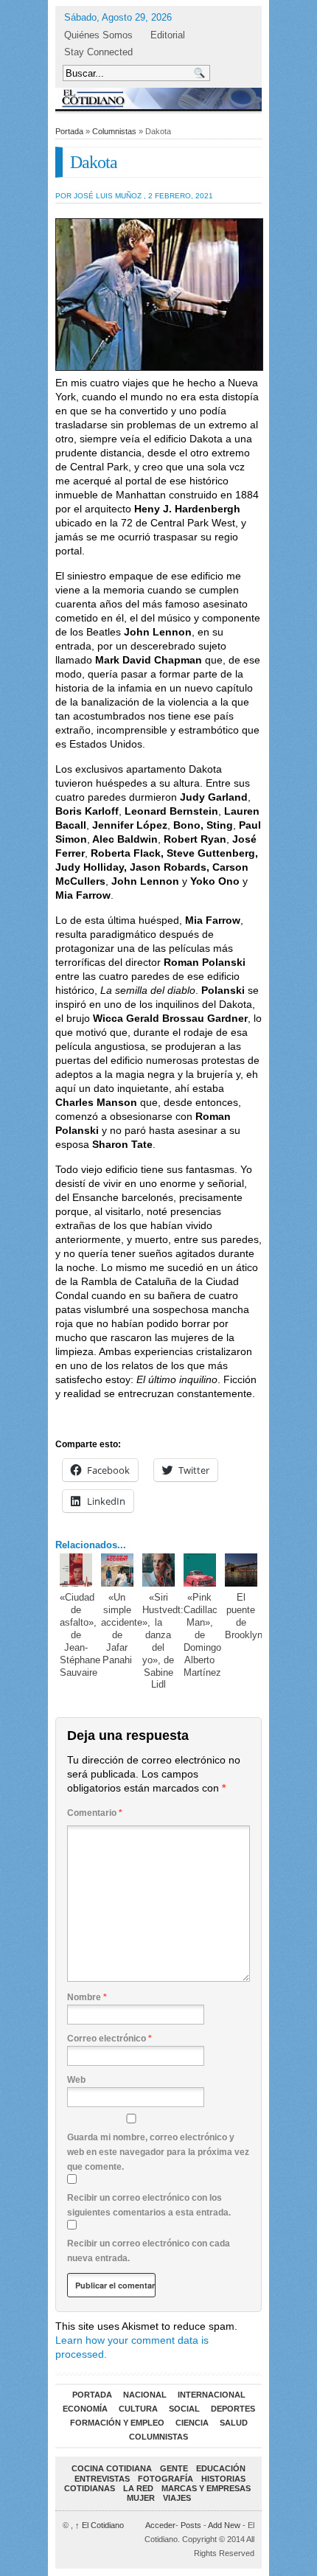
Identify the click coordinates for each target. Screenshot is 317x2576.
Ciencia (192, 2423)
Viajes (177, 2498)
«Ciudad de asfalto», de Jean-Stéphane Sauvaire (80, 1635)
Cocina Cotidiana (112, 2468)
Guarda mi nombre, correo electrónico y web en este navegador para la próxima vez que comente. (158, 2152)
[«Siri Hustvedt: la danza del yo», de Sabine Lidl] (159, 1570)
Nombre (87, 1997)
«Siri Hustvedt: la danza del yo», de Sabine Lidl (163, 1641)
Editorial (168, 35)
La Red (138, 2488)
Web (76, 2080)
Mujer (141, 2498)
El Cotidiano (100, 2525)
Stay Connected (98, 52)
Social (184, 2409)
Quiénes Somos (98, 35)
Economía (85, 2409)
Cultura (138, 2409)
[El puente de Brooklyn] (241, 1570)
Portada (69, 131)
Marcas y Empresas (206, 2488)
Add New (224, 2525)
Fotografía (166, 2479)
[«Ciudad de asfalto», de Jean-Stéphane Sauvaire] (76, 1570)
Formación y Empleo (117, 2423)
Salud (234, 2423)
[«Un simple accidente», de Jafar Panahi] (118, 1570)
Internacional (212, 2395)
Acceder (160, 2525)
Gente (174, 2468)
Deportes (233, 2409)
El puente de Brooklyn (244, 1616)
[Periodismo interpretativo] (158, 98)
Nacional (145, 2395)
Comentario (95, 1813)
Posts (191, 2525)
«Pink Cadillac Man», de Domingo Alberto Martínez (202, 1635)
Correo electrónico (109, 2039)
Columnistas (114, 131)
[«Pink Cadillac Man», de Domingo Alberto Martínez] (200, 1570)
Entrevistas (102, 2479)
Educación (221, 2468)
